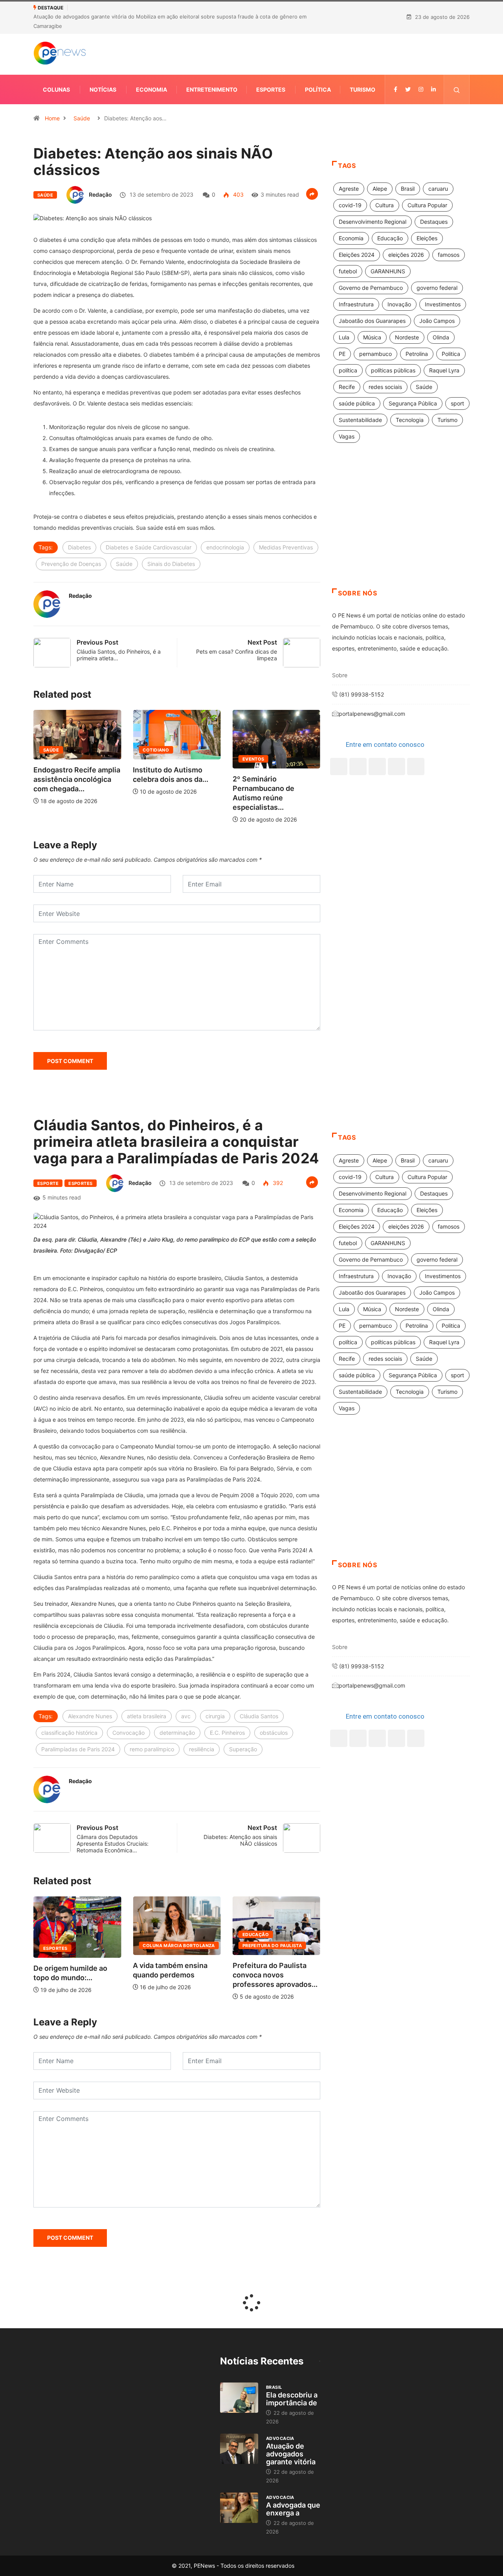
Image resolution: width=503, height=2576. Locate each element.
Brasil (408, 189)
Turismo (363, 89)
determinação (177, 1733)
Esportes (271, 89)
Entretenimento (212, 89)
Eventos (207, 759)
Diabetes (79, 547)
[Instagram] (397, 767)
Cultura (385, 205)
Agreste (349, 189)
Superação (243, 1749)
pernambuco (375, 354)
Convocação (129, 1733)
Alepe (380, 189)
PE (342, 354)
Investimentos (443, 304)
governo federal (437, 288)
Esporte (48, 1183)
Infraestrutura (356, 304)
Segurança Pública (413, 403)
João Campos (437, 321)
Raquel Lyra (444, 370)
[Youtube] (416, 767)
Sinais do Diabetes (171, 564)
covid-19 (350, 205)
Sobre (340, 675)
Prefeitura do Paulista (244, 1946)
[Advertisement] (401, 525)
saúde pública (357, 403)
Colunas (56, 89)
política (348, 370)
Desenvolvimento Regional (373, 222)
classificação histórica (69, 1733)
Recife (347, 387)
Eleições (427, 238)
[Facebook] (339, 767)
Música (372, 337)
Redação (100, 194)
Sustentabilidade (360, 420)
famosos (449, 255)
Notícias (103, 89)
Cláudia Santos (259, 1716)
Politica (451, 354)
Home (52, 118)
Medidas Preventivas (286, 547)
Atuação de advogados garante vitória (291, 2454)
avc (186, 1716)
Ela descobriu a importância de (292, 2399)
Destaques (434, 222)
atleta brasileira (147, 1716)
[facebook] (396, 89)
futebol (348, 271)
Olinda (441, 337)
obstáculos (274, 1733)
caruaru (438, 189)
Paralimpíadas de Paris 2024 (78, 1749)
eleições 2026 (406, 255)
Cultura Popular (427, 205)
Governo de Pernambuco (371, 288)
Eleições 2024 (357, 255)
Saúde (82, 118)
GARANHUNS (388, 271)
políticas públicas (393, 370)
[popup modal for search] (457, 89)
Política (318, 89)
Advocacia (280, 2438)
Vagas (347, 436)
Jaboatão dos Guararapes (372, 321)
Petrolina (417, 354)
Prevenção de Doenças (71, 564)
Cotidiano (109, 750)
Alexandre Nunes (90, 1716)
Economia (151, 89)
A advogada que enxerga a (293, 2509)
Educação (390, 238)
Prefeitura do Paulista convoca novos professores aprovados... (247, 1975)
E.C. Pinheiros (227, 1733)
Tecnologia (410, 420)
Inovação (399, 304)
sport (457, 403)
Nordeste (407, 337)
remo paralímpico (152, 1749)
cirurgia (215, 1716)
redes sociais (385, 387)
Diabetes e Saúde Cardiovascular (149, 547)
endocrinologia (225, 547)
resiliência (202, 1749)
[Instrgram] (421, 89)
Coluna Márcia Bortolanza (151, 1946)
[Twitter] (408, 89)
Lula (344, 337)
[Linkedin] (433, 89)
